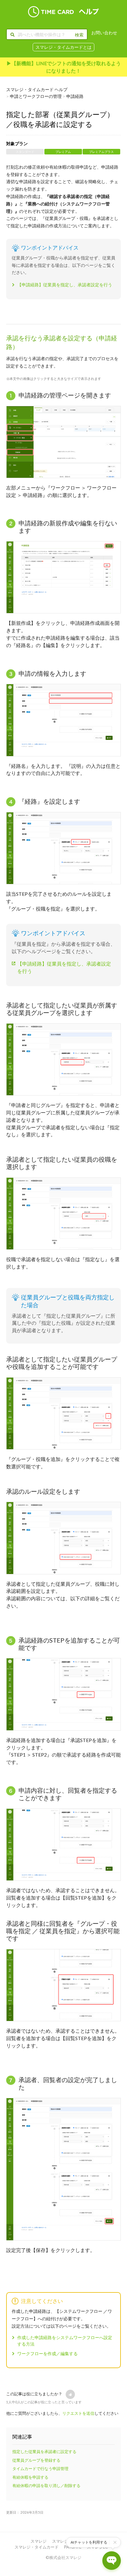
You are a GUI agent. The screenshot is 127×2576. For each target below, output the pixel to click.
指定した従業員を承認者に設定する (44, 2452)
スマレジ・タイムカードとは (63, 47)
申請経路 (75, 96)
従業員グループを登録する (36, 2460)
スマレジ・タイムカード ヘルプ (37, 89)
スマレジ (39, 2541)
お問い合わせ (104, 33)
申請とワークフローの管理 (36, 96)
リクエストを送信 (78, 2413)
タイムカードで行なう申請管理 (40, 2469)
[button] (70, 2394)
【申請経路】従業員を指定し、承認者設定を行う (65, 285)
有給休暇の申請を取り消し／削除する (46, 2486)
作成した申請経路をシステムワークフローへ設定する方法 (65, 2341)
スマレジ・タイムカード (37, 2547)
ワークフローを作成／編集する (47, 2353)
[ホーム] (63, 12)
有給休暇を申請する (30, 2477)
